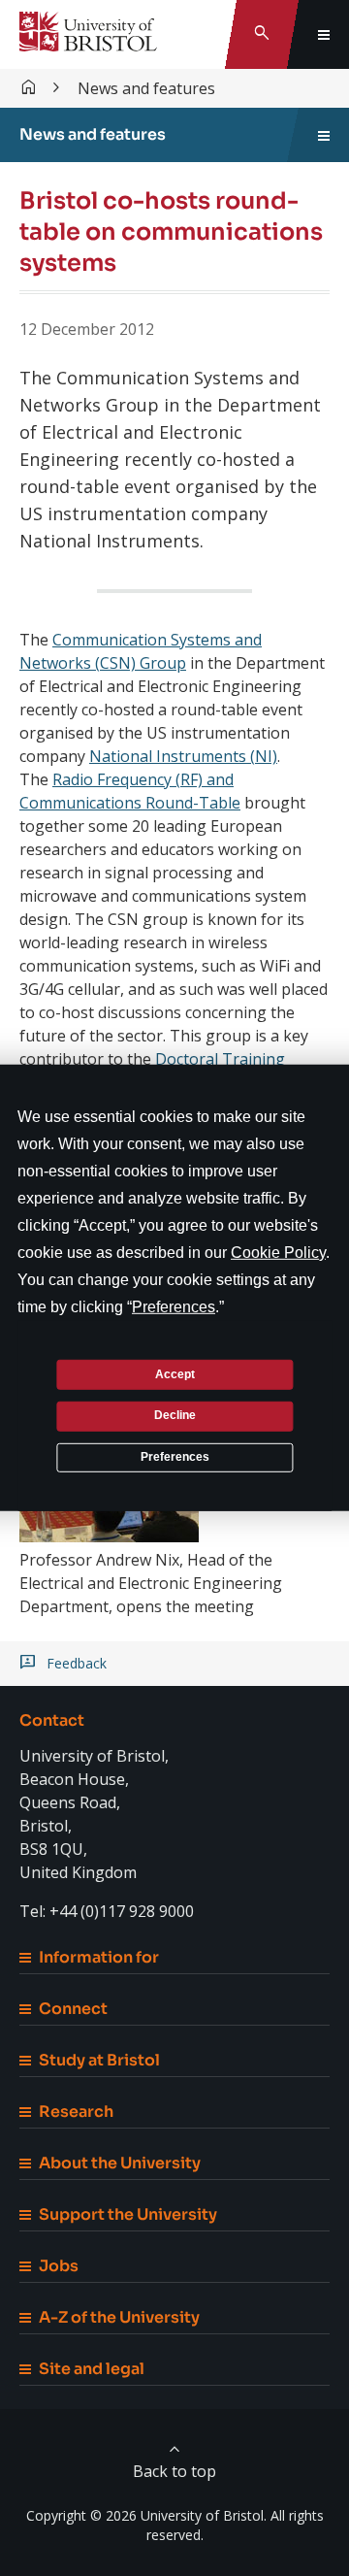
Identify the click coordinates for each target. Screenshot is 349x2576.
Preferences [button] (174, 1307)
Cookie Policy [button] (278, 1253)
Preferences (175, 1457)
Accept (175, 1373)
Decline (175, 1415)
